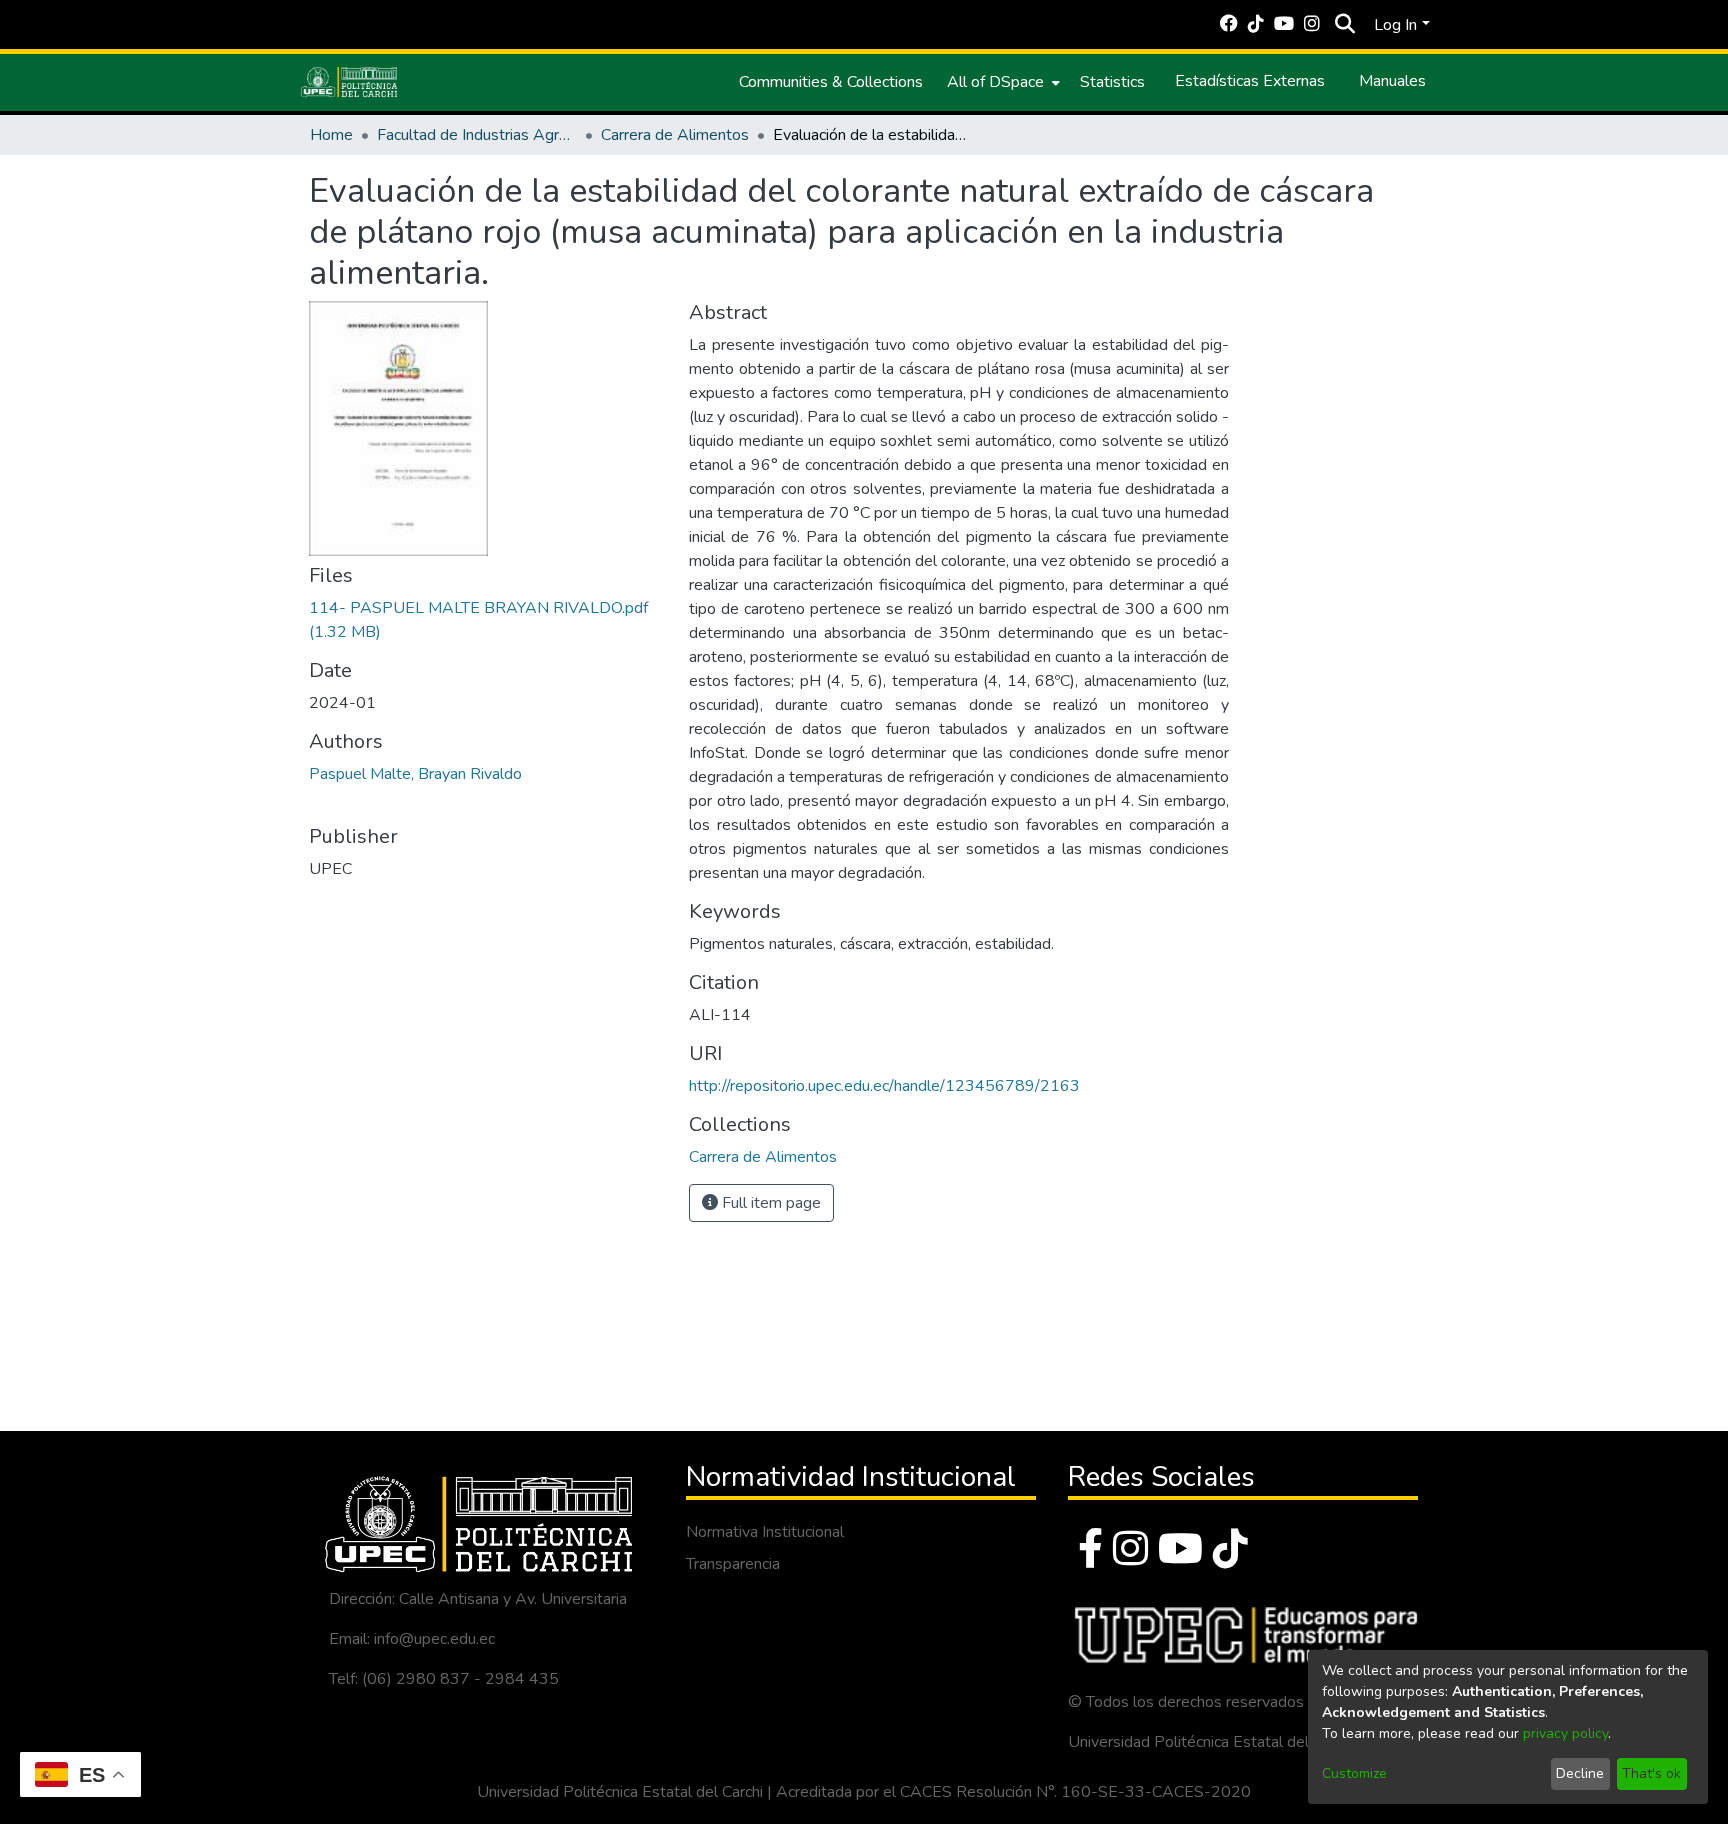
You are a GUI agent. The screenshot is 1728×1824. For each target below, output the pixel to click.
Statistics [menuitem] (1112, 82)
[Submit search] (1344, 25)
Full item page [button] (769, 1203)
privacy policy (1565, 1733)
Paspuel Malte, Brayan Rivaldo (415, 774)
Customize (1354, 1773)
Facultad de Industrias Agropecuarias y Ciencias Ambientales (477, 135)
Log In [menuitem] (1395, 25)
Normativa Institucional (765, 1532)
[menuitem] (1001, 82)
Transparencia (733, 1564)
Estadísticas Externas (1250, 81)
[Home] (349, 82)
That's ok (1651, 1773)
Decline (1580, 1773)
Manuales (1392, 81)
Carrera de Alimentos (675, 135)
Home (331, 135)
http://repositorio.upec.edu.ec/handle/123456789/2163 (884, 1086)
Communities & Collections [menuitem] (831, 82)
